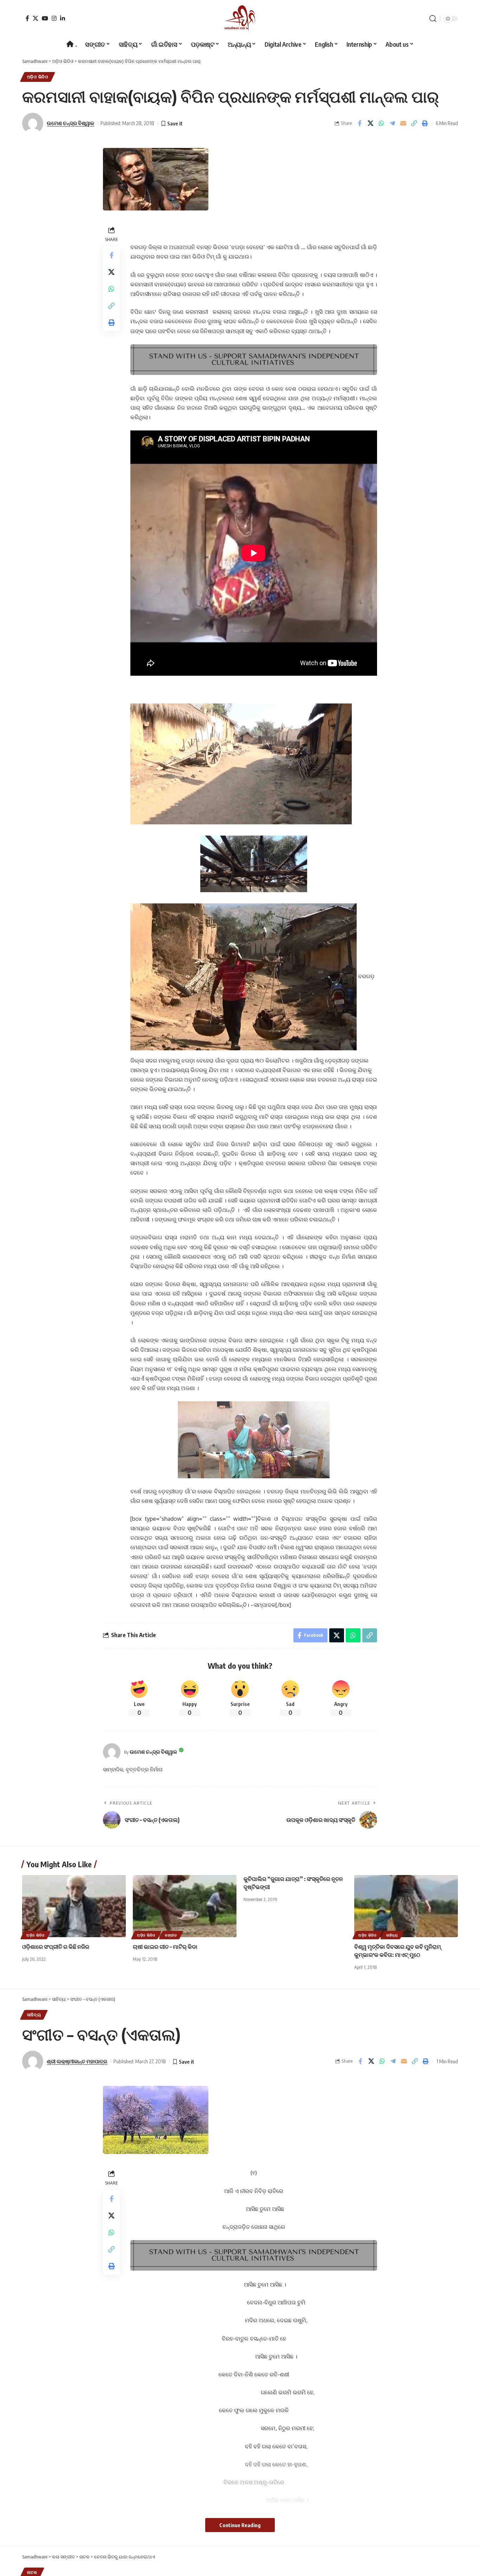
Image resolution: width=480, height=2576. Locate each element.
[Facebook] (27, 18)
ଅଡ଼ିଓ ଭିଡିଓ (38, 77)
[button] (433, 19)
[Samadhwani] (240, 18)
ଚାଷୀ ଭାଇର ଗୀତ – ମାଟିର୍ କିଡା (165, 1947)
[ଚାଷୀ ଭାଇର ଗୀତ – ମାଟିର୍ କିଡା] (185, 1906)
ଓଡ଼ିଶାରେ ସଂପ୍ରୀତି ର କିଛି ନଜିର (56, 1947)
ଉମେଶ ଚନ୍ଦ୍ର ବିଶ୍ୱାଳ (70, 123)
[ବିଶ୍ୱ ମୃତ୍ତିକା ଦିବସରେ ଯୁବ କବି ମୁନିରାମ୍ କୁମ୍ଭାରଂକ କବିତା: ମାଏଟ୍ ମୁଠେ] (406, 1906)
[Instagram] (54, 18)
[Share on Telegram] (392, 123)
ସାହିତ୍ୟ (392, 1935)
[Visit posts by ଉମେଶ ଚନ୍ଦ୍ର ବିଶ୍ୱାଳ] (112, 1752)
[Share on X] (370, 123)
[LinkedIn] (63, 18)
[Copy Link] (414, 123)
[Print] (425, 123)
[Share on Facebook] (359, 123)
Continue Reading (240, 2525)
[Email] (403, 123)
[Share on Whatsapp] (381, 123)
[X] (35, 18)
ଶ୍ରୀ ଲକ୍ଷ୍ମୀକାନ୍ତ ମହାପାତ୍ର (77, 2061)
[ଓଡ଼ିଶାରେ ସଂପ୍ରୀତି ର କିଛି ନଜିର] (74, 1906)
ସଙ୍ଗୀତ (171, 1935)
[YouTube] (45, 18)
